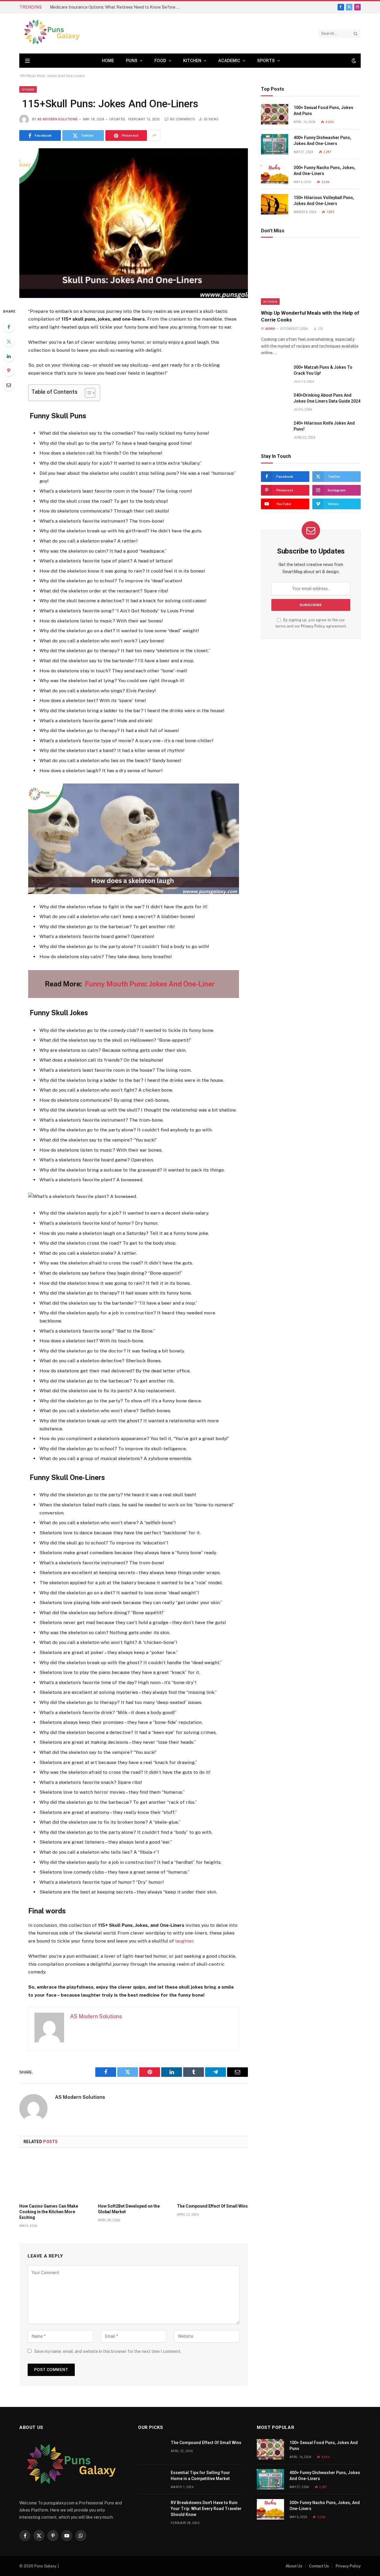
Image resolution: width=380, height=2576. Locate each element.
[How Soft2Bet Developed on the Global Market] (133, 2177)
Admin (270, 329)
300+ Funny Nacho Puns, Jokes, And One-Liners (324, 171)
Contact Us (319, 2566)
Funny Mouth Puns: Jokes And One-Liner (149, 984)
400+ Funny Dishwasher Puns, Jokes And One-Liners (322, 141)
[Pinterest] (9, 371)
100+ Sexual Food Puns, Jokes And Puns (323, 111)
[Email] (9, 385)
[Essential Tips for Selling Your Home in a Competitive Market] (152, 2479)
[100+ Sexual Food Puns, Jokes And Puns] (275, 114)
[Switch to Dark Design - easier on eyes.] (353, 61)
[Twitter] (9, 341)
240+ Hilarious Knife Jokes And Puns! (324, 426)
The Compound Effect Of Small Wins (212, 2206)
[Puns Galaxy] (52, 33)
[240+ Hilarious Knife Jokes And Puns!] (275, 430)
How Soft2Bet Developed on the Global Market (129, 2209)
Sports (266, 61)
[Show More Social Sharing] (154, 135)
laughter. (184, 1941)
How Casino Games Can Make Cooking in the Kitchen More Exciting (49, 2212)
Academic (229, 61)
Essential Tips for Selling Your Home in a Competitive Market (200, 2476)
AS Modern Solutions (57, 119)
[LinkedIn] (9, 356)
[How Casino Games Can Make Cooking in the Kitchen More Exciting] (55, 2177)
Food (160, 61)
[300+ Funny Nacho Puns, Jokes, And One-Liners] (275, 174)
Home (108, 61)
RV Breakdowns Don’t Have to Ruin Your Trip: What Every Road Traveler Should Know (206, 2509)
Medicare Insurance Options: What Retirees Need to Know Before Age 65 (117, 7)
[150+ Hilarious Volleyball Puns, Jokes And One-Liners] (275, 204)
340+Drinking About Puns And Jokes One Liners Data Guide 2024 (327, 398)
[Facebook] (9, 327)
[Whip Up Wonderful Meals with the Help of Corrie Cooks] (311, 275)
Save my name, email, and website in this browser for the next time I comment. (108, 2351)
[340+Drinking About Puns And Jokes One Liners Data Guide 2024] (275, 402)
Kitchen (192, 61)
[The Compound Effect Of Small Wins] (212, 2177)
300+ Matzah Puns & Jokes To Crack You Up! (323, 370)
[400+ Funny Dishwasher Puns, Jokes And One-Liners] (275, 144)
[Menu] (27, 61)
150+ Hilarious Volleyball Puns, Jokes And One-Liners (324, 201)
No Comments (182, 119)
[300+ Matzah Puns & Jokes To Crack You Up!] (275, 374)
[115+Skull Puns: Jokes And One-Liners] (134, 223)
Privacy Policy (313, 626)
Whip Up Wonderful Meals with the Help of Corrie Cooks (310, 316)
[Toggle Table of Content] (87, 393)
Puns (132, 61)
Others (28, 89)
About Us (294, 2566)
